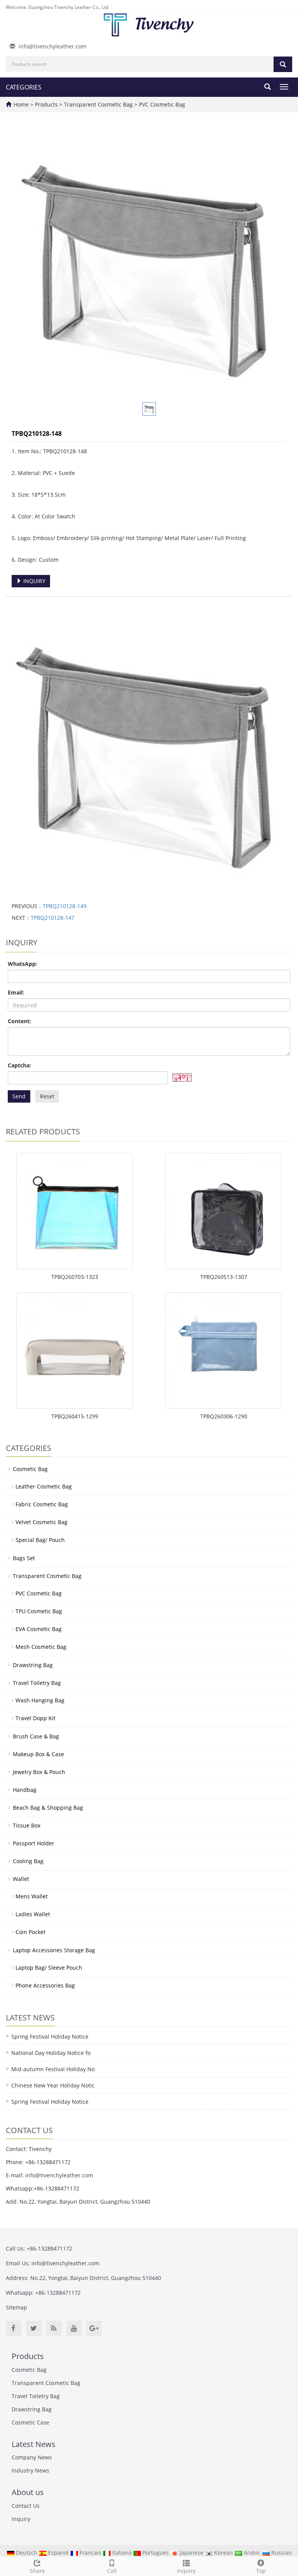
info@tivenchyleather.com (53, 46)
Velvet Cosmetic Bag (42, 1522)
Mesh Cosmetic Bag (41, 1647)
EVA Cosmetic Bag (39, 1629)
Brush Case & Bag (36, 1736)
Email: (16, 992)
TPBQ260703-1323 (75, 1277)
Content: (19, 1021)
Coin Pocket (30, 1932)
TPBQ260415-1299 (75, 1416)
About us (28, 2492)
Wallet (21, 1879)
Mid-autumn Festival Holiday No (53, 2069)
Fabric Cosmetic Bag (42, 1504)
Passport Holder (34, 1843)
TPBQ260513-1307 (224, 1277)
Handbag (25, 1790)
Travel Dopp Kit (36, 1718)
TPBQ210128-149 (65, 906)
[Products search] (283, 64)
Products (47, 104)
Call (112, 2571)
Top (261, 2571)
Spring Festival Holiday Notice (50, 2037)
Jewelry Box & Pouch (39, 1772)
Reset (47, 1096)
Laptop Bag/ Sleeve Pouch (49, 1968)
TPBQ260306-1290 (224, 1416)
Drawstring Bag (33, 1665)
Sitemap (16, 2307)
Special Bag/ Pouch (40, 1540)
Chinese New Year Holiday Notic (53, 2085)
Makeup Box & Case (38, 1754)
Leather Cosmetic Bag (44, 1486)
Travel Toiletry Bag (37, 1683)
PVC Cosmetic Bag (161, 104)
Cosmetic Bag (30, 1469)
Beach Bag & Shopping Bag (48, 1808)
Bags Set (24, 1558)
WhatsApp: (23, 964)
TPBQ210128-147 (53, 918)
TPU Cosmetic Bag (39, 1611)
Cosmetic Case (30, 2422)
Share (37, 2571)
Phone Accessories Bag (45, 1985)
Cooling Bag (28, 1861)
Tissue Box (27, 1825)
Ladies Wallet (33, 1914)
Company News (32, 2457)
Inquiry (186, 2571)
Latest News (34, 2444)
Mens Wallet (32, 1896)
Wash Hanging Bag (40, 1700)
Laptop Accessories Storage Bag (54, 1950)
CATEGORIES (24, 87)
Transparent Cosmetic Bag (98, 104)
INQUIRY (34, 581)
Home (21, 104)
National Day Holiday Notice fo (51, 2053)
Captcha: (19, 1065)
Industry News (30, 2470)
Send (19, 1096)
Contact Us (26, 2506)
